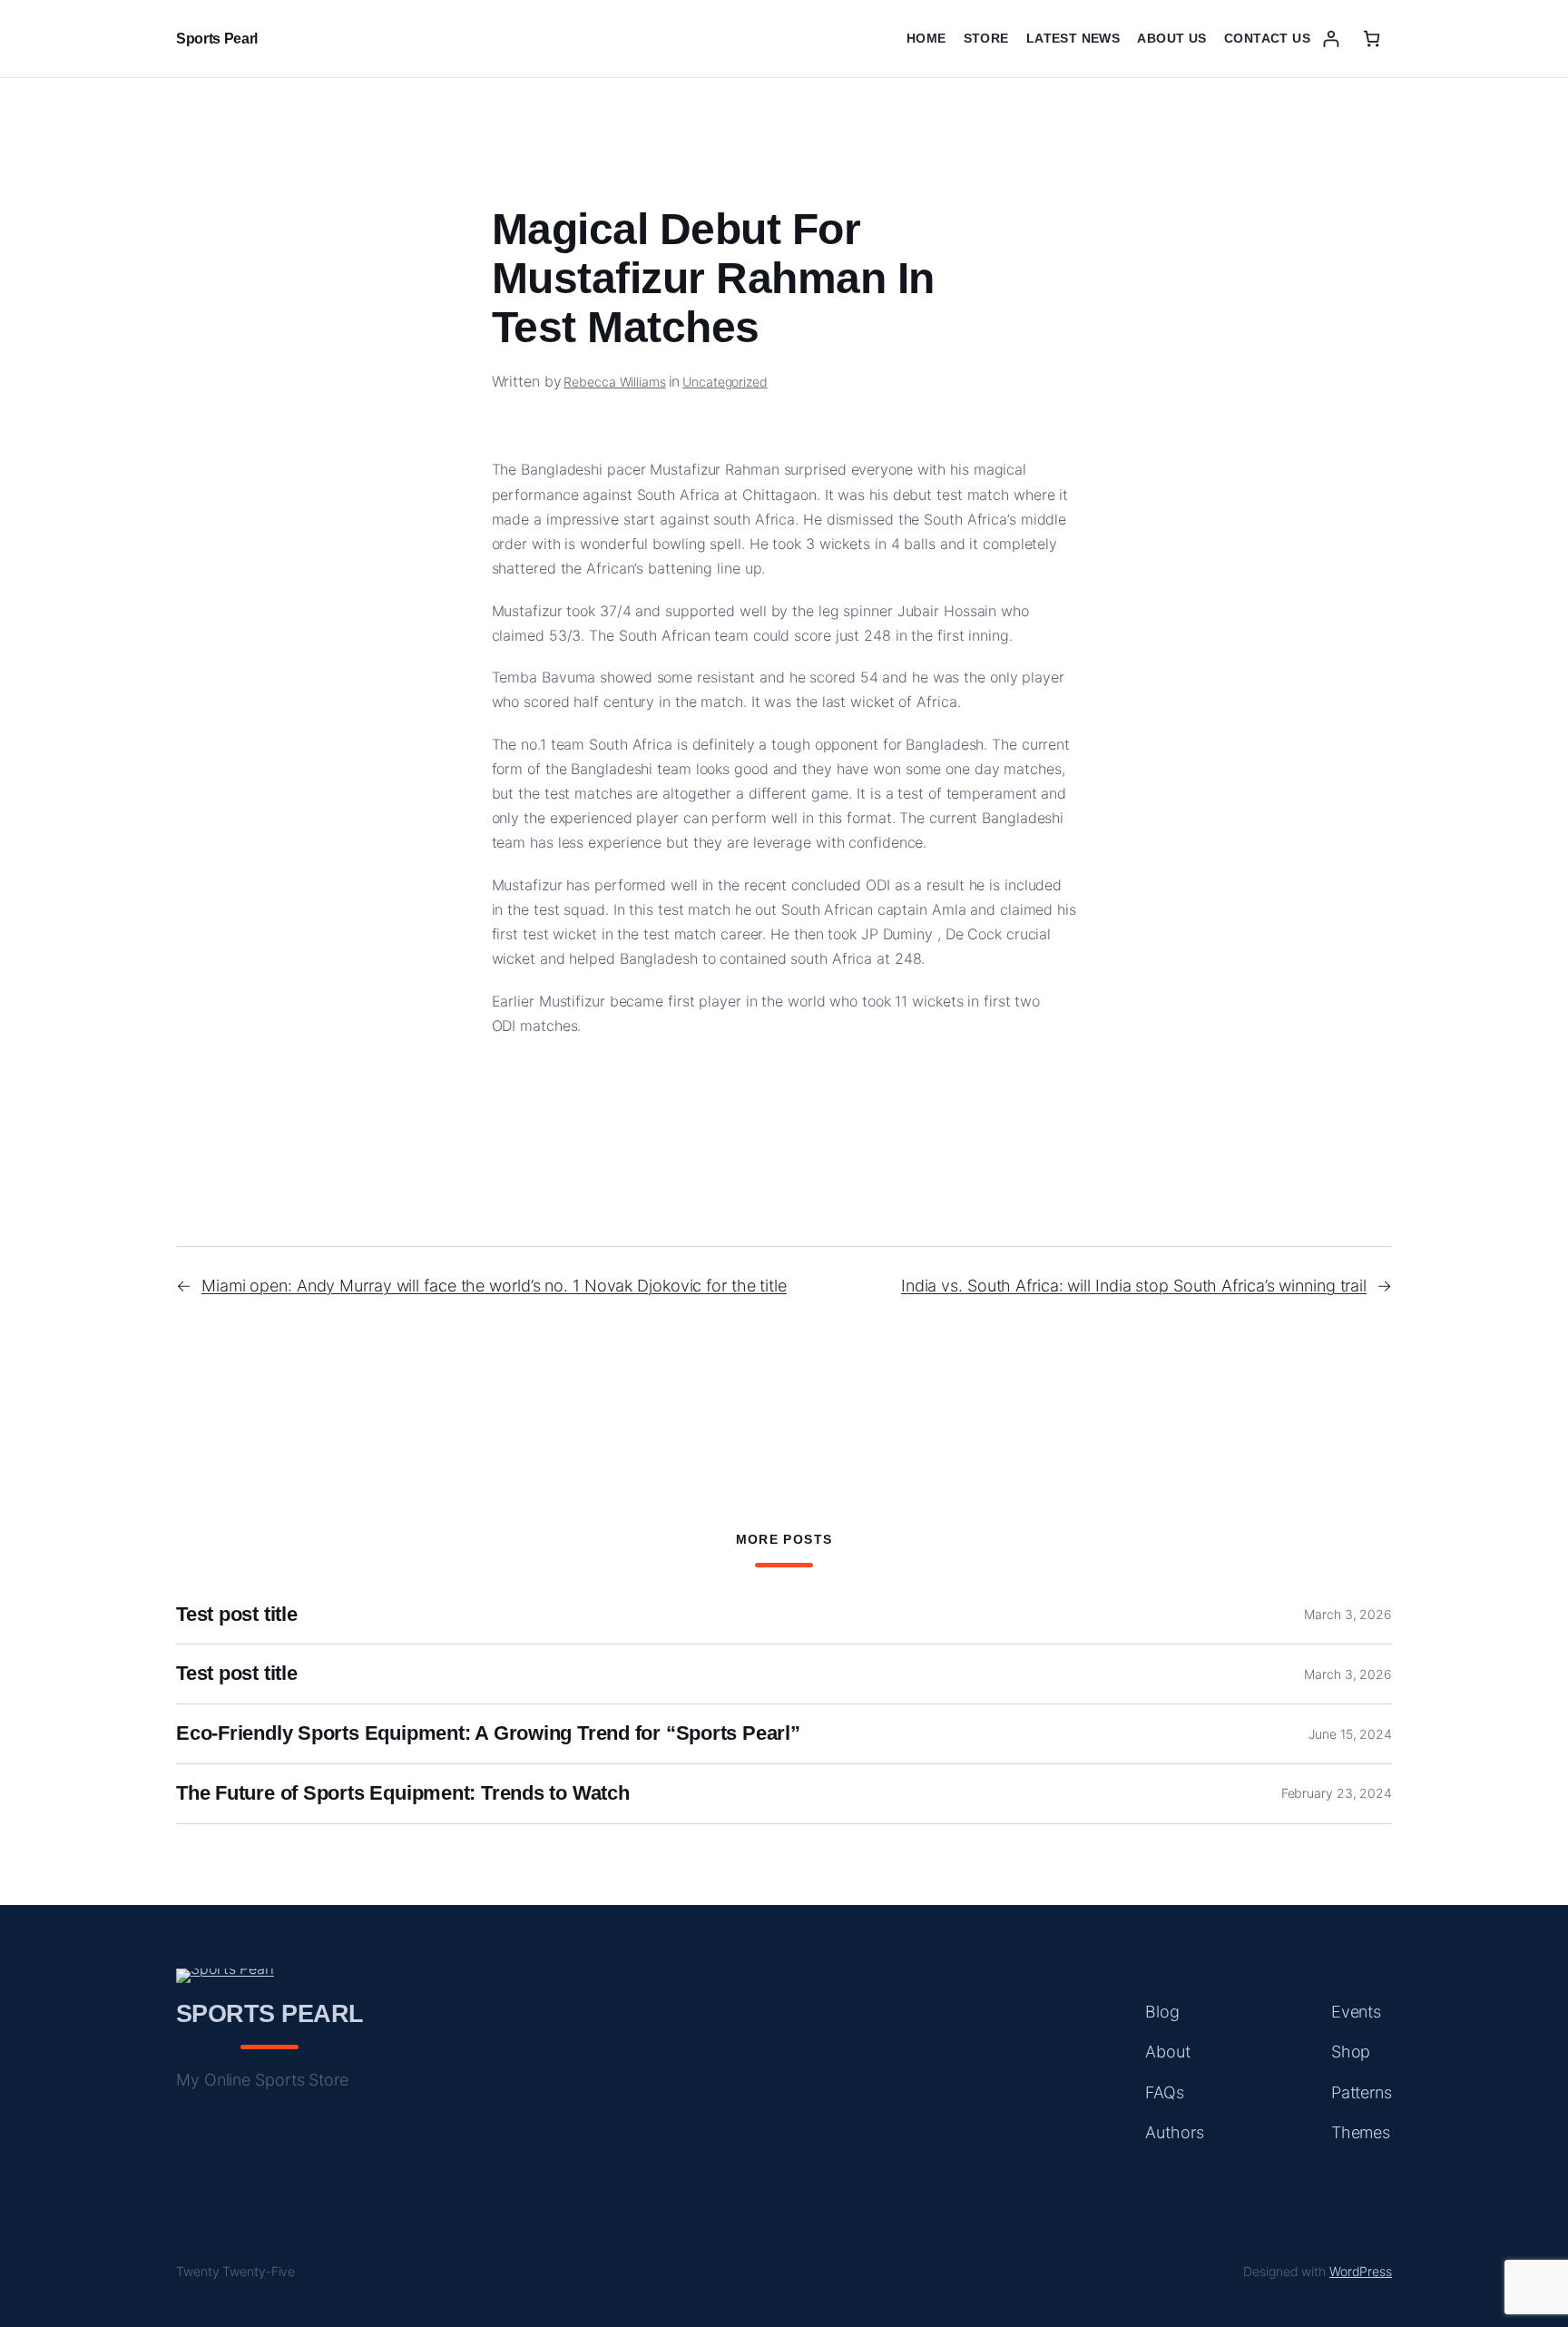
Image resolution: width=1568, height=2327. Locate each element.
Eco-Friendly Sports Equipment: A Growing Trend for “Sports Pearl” (488, 1733)
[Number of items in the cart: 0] (1372, 39)
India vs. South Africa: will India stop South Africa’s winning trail (1134, 1286)
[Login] (1331, 39)
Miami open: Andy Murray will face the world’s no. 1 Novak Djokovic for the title (494, 1286)
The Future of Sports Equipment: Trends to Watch (403, 1793)
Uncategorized (725, 382)
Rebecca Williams (614, 382)
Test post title (237, 1615)
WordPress (1361, 2271)
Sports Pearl (217, 39)
